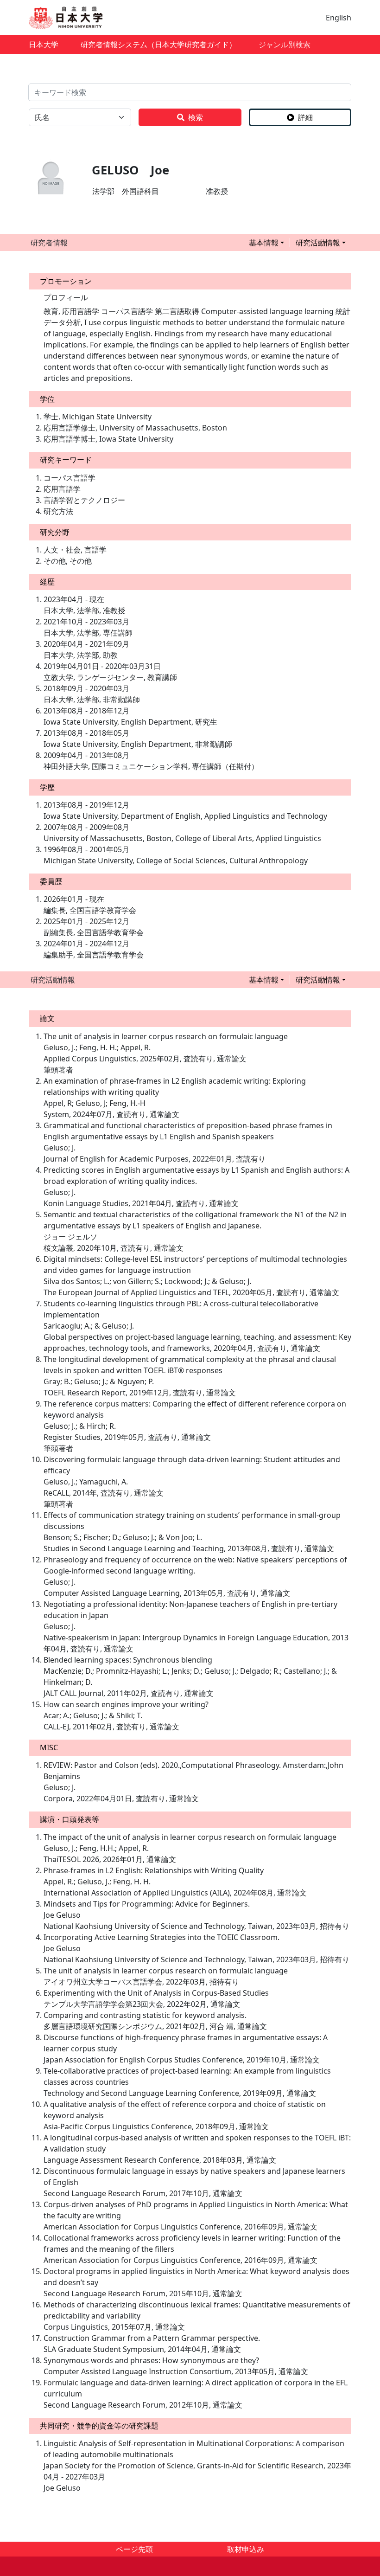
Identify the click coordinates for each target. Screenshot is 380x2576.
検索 (196, 117)
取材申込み (246, 2549)
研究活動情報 (318, 243)
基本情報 (264, 243)
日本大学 (44, 45)
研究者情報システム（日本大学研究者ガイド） (158, 45)
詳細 (305, 117)
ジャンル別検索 (285, 45)
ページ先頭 (134, 2549)
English (339, 18)
